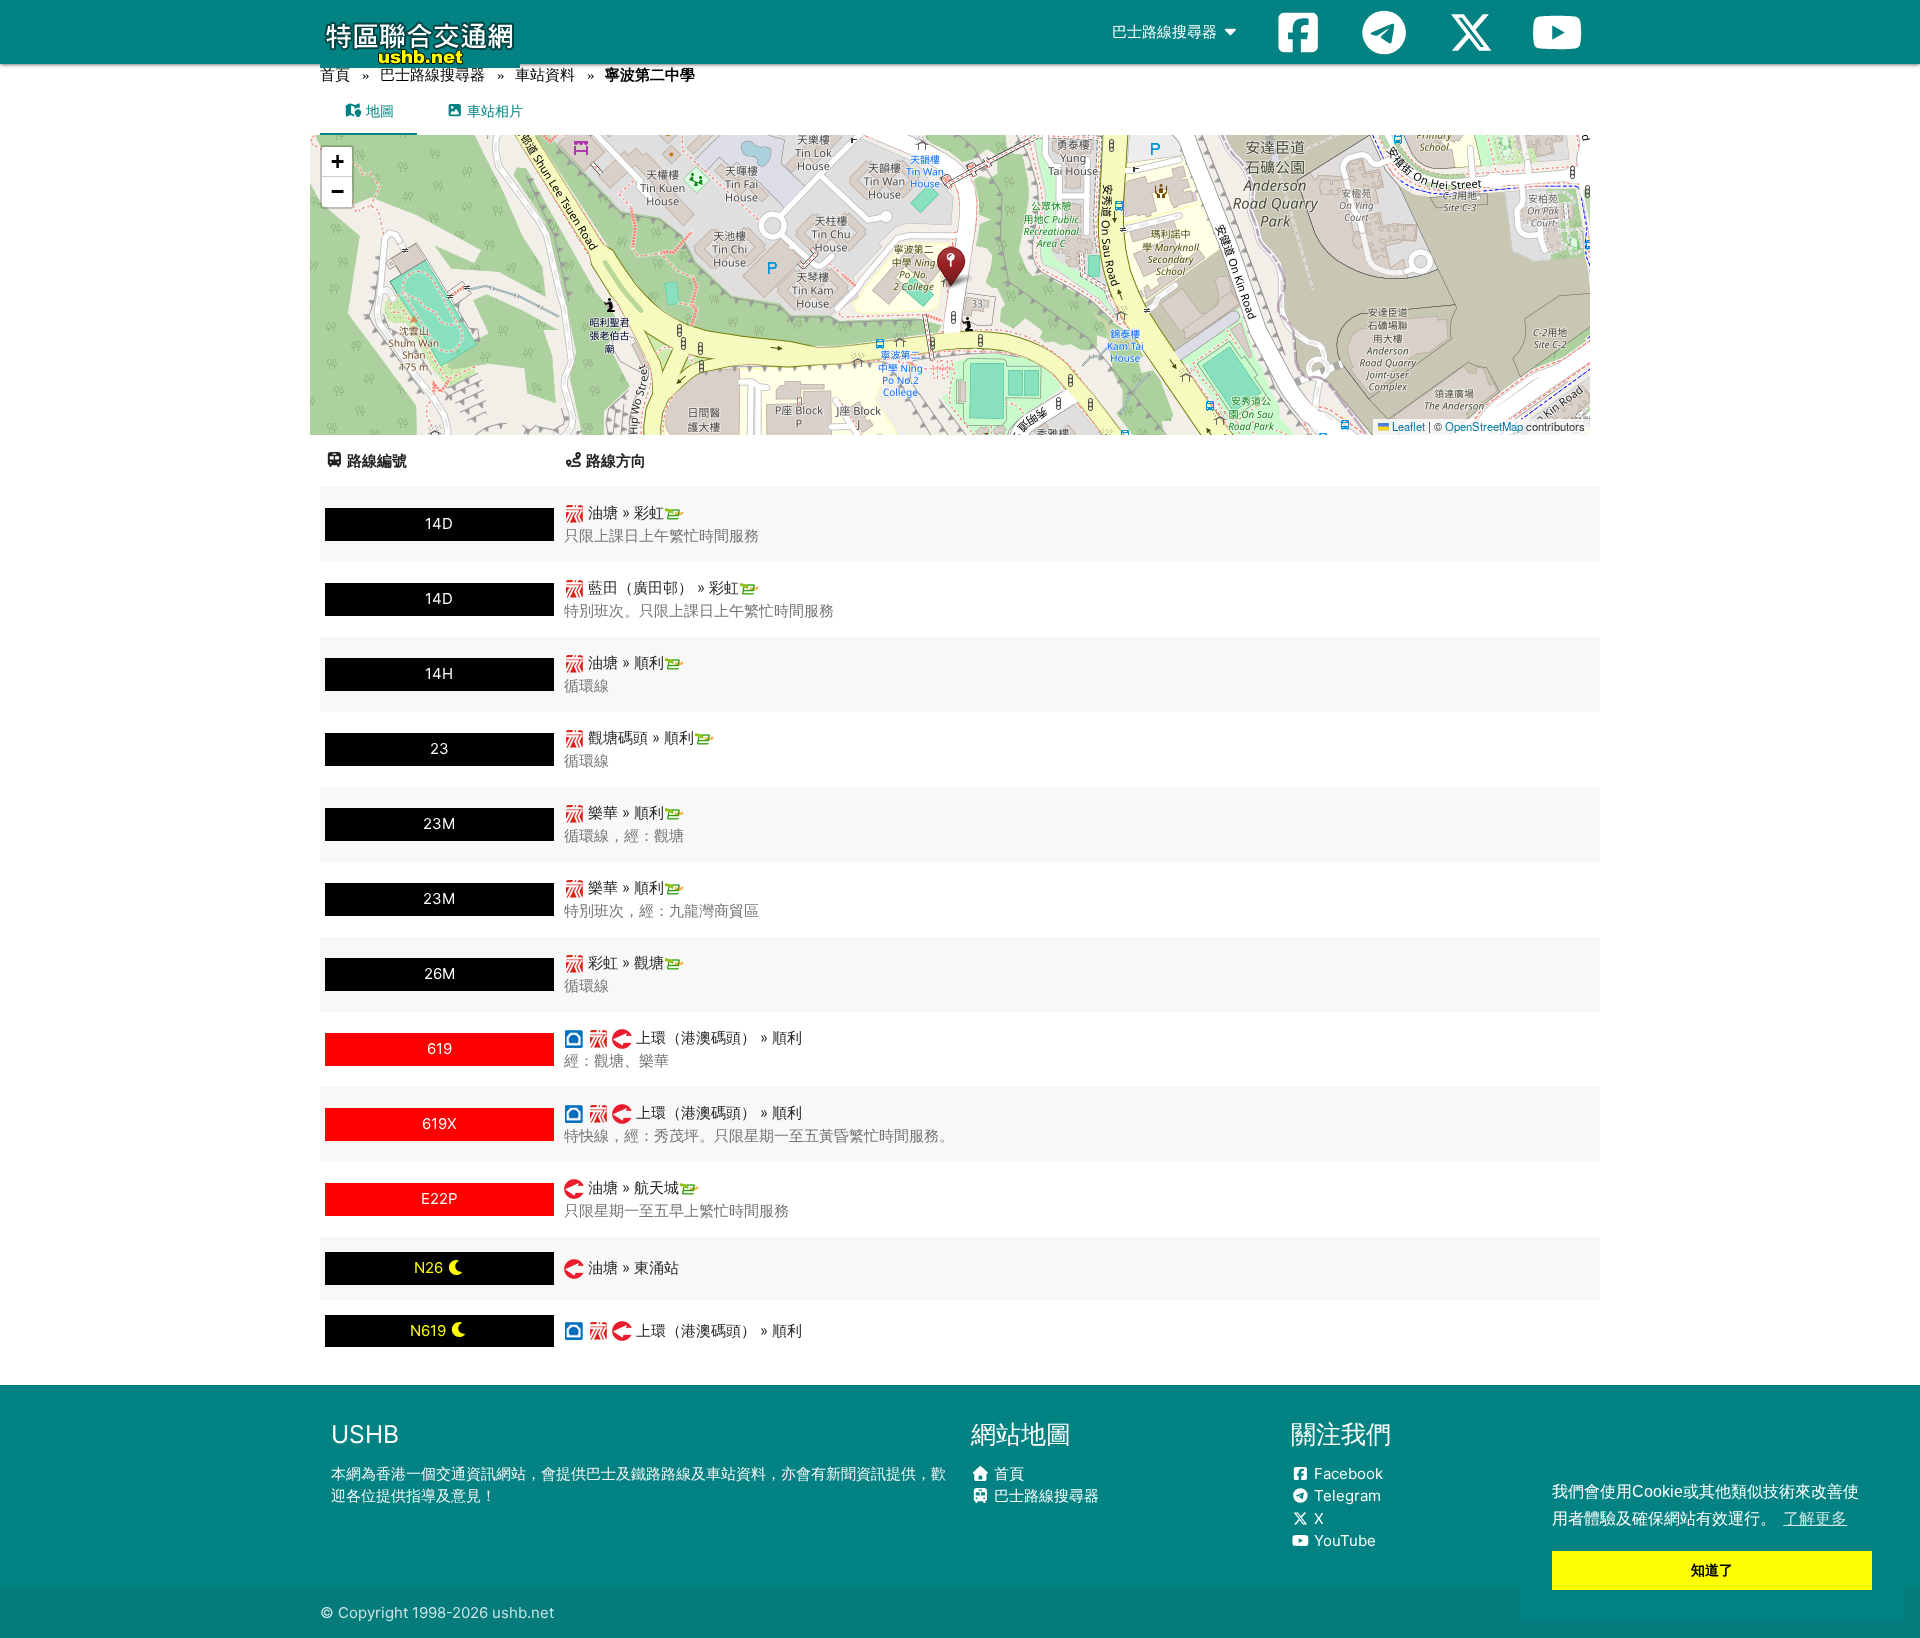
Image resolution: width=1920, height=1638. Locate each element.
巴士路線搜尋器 (1166, 31)
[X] (1471, 32)
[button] (950, 265)
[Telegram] (1384, 32)
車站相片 (493, 110)
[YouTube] (1557, 32)
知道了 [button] (1712, 1570)
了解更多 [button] (1815, 1518)
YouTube (1343, 1540)
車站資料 (545, 74)
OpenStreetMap (1484, 426)
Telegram (1345, 1495)
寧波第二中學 (650, 74)
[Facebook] (1298, 32)
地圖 (378, 110)
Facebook (1346, 1473)
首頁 (335, 74)
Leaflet (1407, 426)
